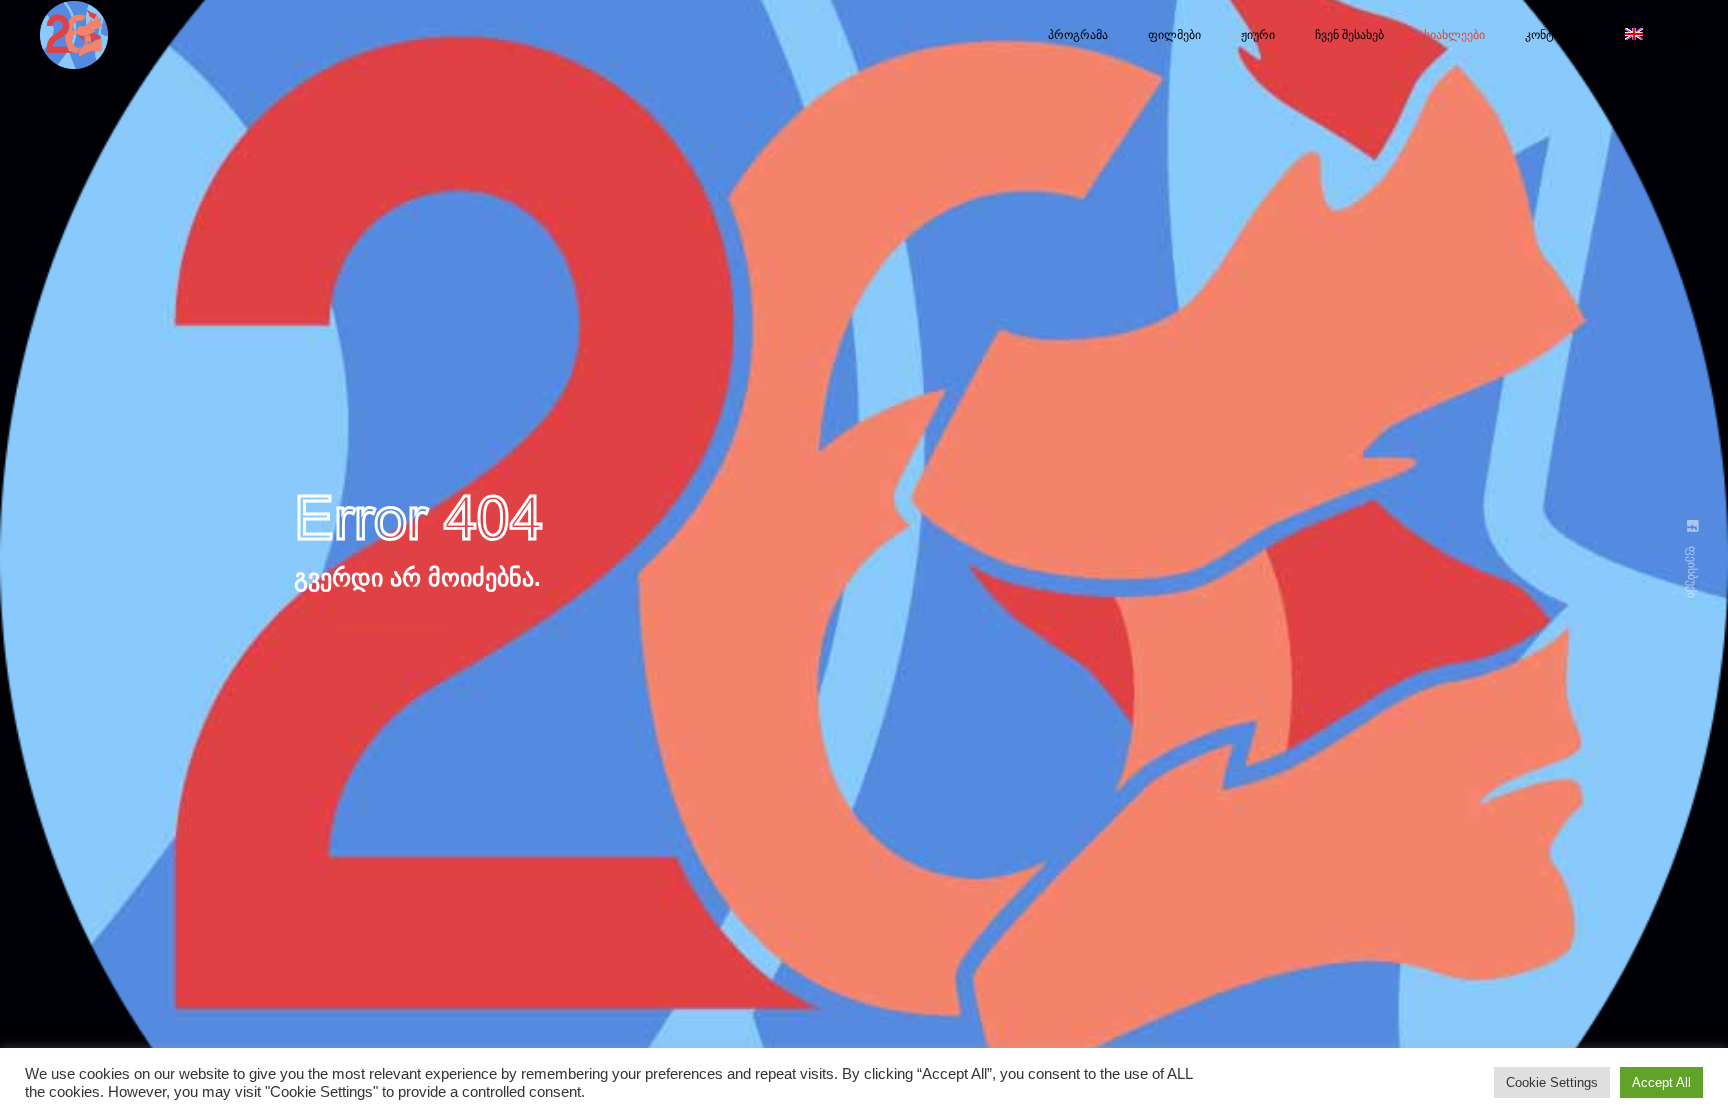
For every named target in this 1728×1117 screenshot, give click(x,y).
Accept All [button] (1661, 1082)
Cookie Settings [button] (1552, 1082)
